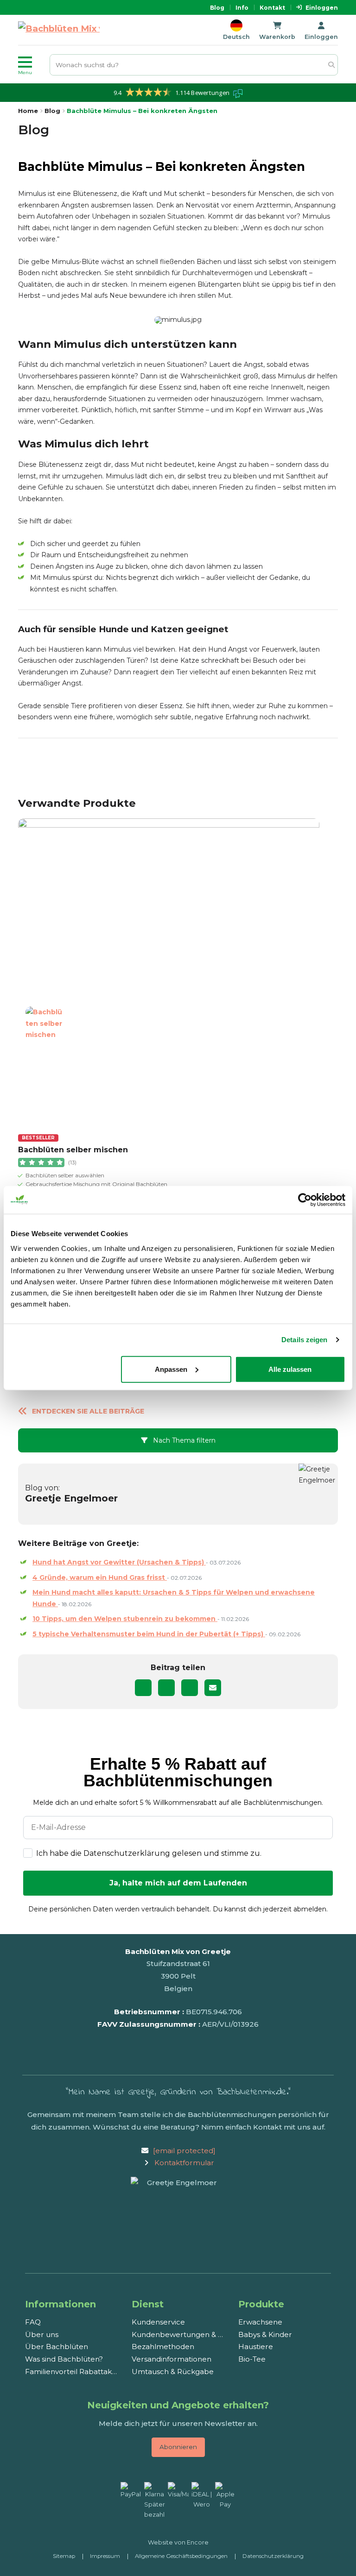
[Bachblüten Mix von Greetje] (59, 30)
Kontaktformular (184, 2163)
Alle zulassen (290, 1369)
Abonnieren (178, 2447)
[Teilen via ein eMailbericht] (213, 1688)
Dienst (148, 2304)
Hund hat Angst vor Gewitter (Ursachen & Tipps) (119, 1562)
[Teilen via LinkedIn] (190, 1688)
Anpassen (171, 1369)
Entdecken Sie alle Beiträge (88, 1411)
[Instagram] (171, 2053)
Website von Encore (178, 2542)
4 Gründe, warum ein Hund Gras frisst (100, 1577)
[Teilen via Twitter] (166, 1688)
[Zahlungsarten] (178, 2501)
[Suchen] (331, 65)
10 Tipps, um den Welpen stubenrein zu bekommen (125, 1619)
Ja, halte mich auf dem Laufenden (178, 1883)
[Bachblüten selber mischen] (169, 969)
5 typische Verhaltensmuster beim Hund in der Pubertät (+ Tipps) (149, 1634)
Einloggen (322, 8)
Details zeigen (304, 1340)
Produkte (261, 2304)
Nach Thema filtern (183, 1440)
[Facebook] (186, 2053)
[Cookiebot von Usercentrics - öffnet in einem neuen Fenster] (305, 1200)
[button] (32, 65)
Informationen (60, 2304)
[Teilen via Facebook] (143, 1688)
